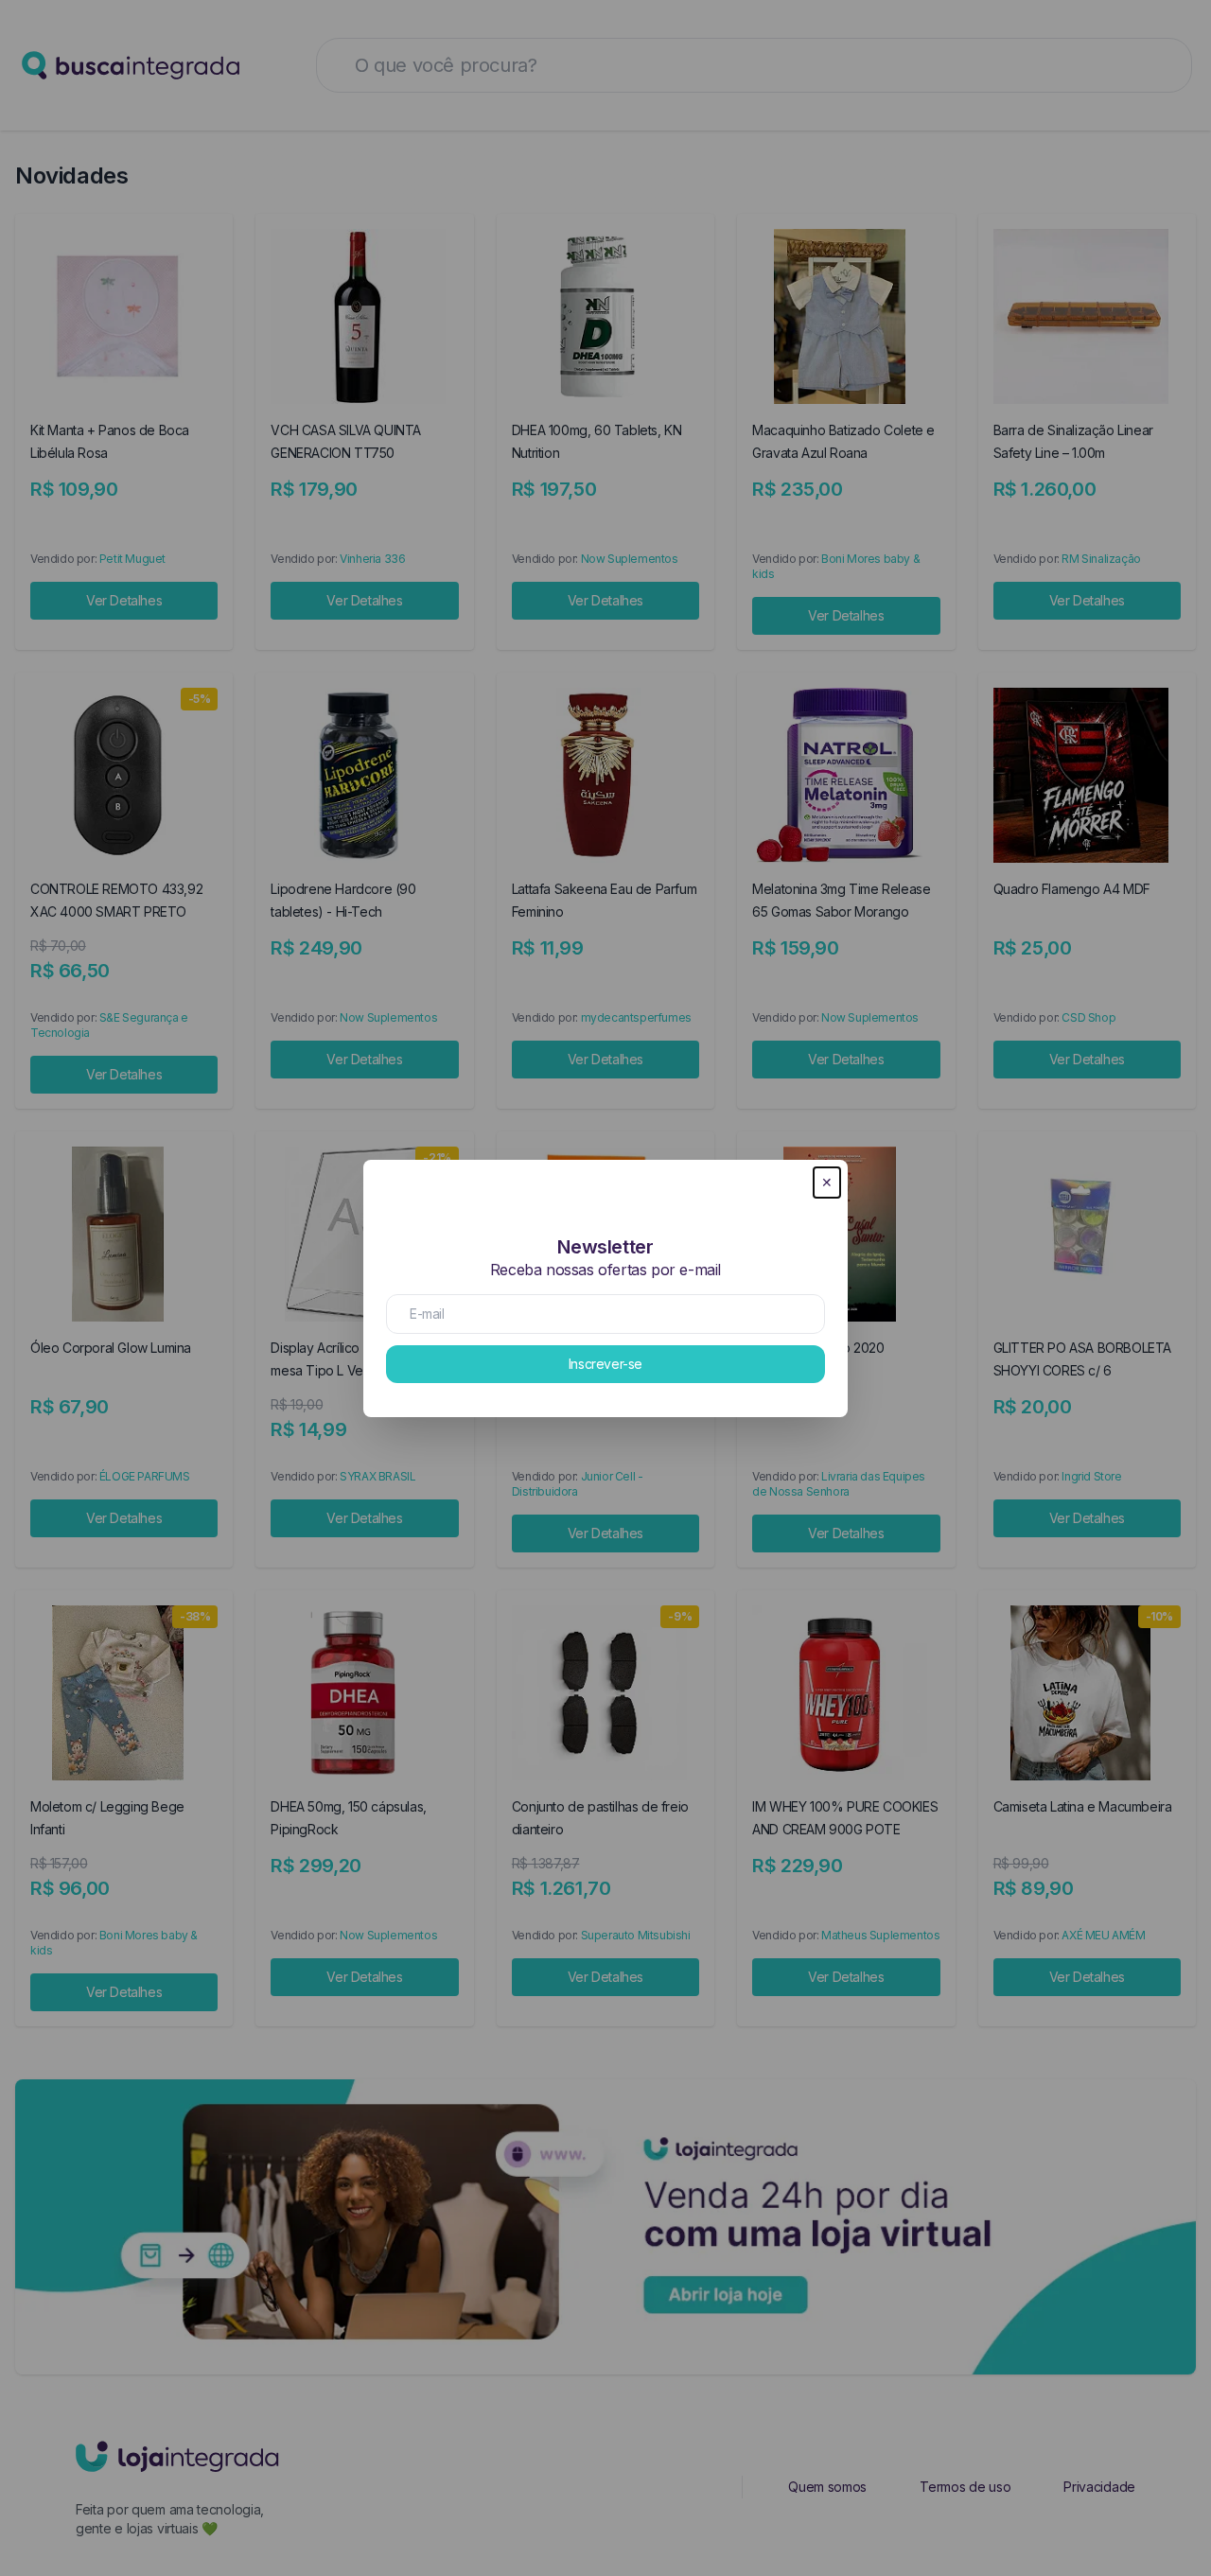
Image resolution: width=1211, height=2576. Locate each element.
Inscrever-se (605, 1364)
